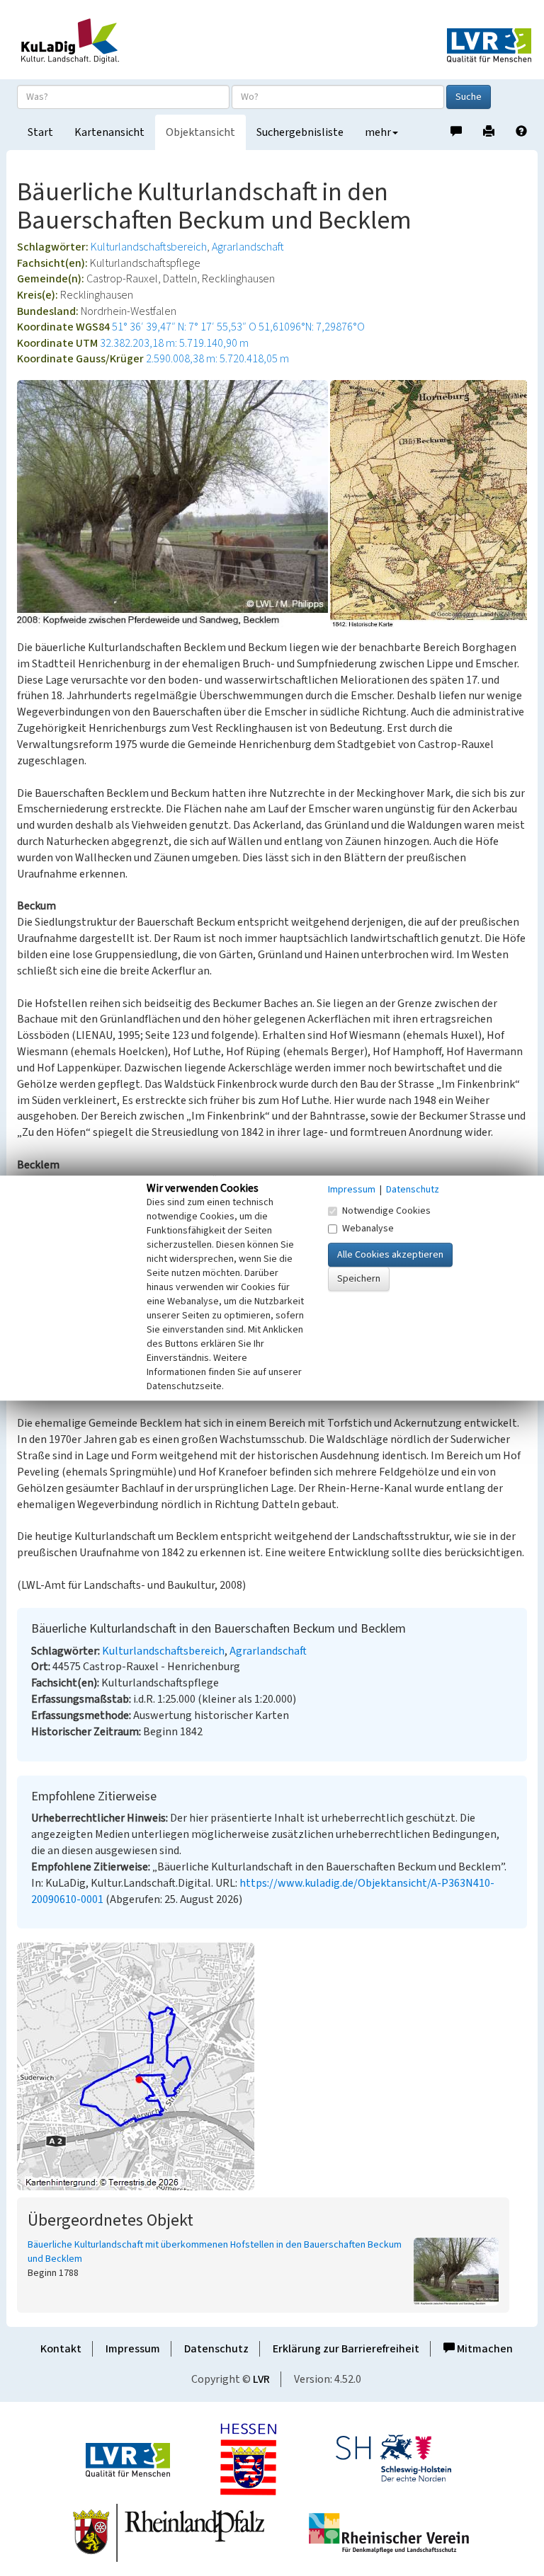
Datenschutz (216, 2349)
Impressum (133, 2349)
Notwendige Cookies (386, 1211)
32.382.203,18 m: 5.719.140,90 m (174, 343)
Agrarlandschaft (248, 247)
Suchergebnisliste (300, 132)
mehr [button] (378, 132)
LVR (261, 2379)
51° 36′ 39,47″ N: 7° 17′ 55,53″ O (184, 327)
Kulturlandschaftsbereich (149, 247)
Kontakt (61, 2349)
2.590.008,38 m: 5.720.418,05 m (217, 359)
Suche (469, 97)
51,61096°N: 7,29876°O (312, 327)
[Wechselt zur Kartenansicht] (272, 2066)
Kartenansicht (109, 132)
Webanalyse (368, 1229)
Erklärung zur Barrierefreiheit (346, 2349)
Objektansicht (200, 132)
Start (40, 132)
